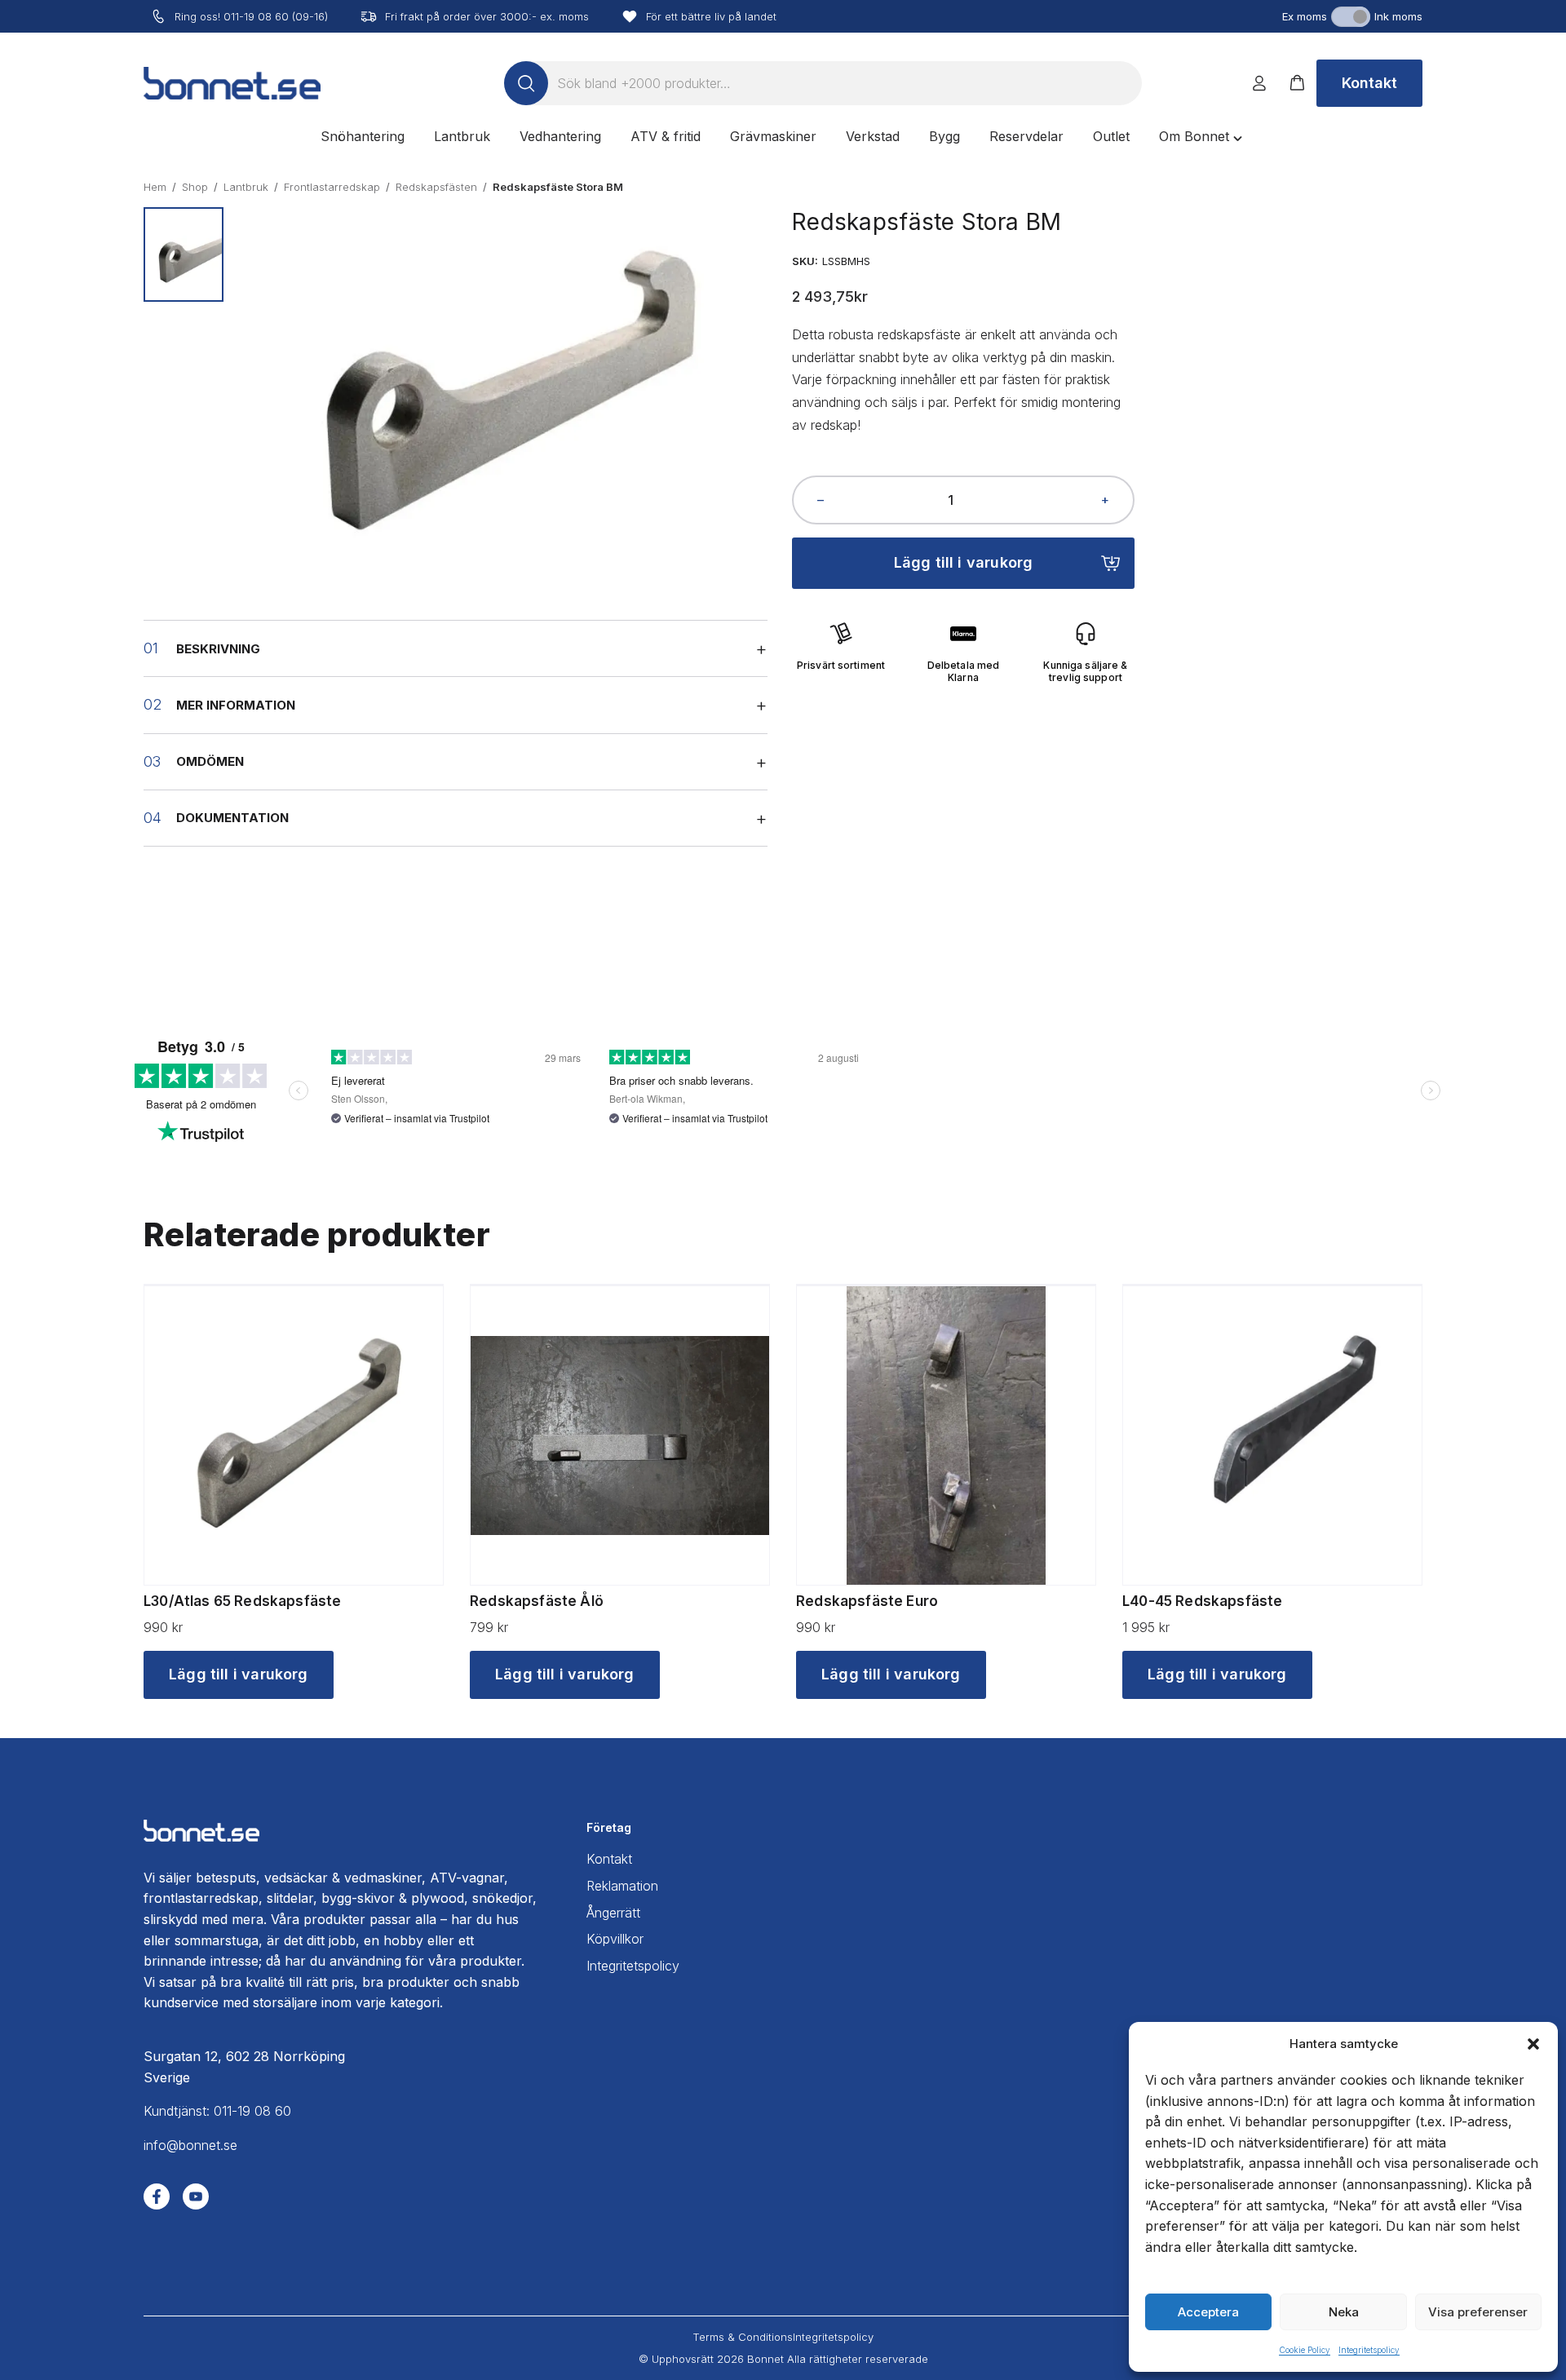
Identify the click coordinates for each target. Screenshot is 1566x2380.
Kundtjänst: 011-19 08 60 (217, 2111)
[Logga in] (1259, 83)
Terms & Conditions (743, 2337)
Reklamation (622, 1886)
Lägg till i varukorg (964, 562)
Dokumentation (232, 818)
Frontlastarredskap (332, 187)
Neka (1344, 2312)
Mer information (236, 705)
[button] (1533, 2044)
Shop (195, 187)
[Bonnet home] (232, 83)
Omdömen (210, 761)
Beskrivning (218, 649)
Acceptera (1208, 2312)
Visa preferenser (1478, 2312)
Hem (155, 187)
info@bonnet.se (190, 2145)
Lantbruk (246, 187)
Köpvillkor (615, 1939)
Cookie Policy (1305, 2350)
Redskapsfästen (436, 187)
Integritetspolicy (1369, 2350)
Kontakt (1369, 83)
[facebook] (157, 2196)
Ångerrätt (613, 1913)
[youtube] (196, 2196)
